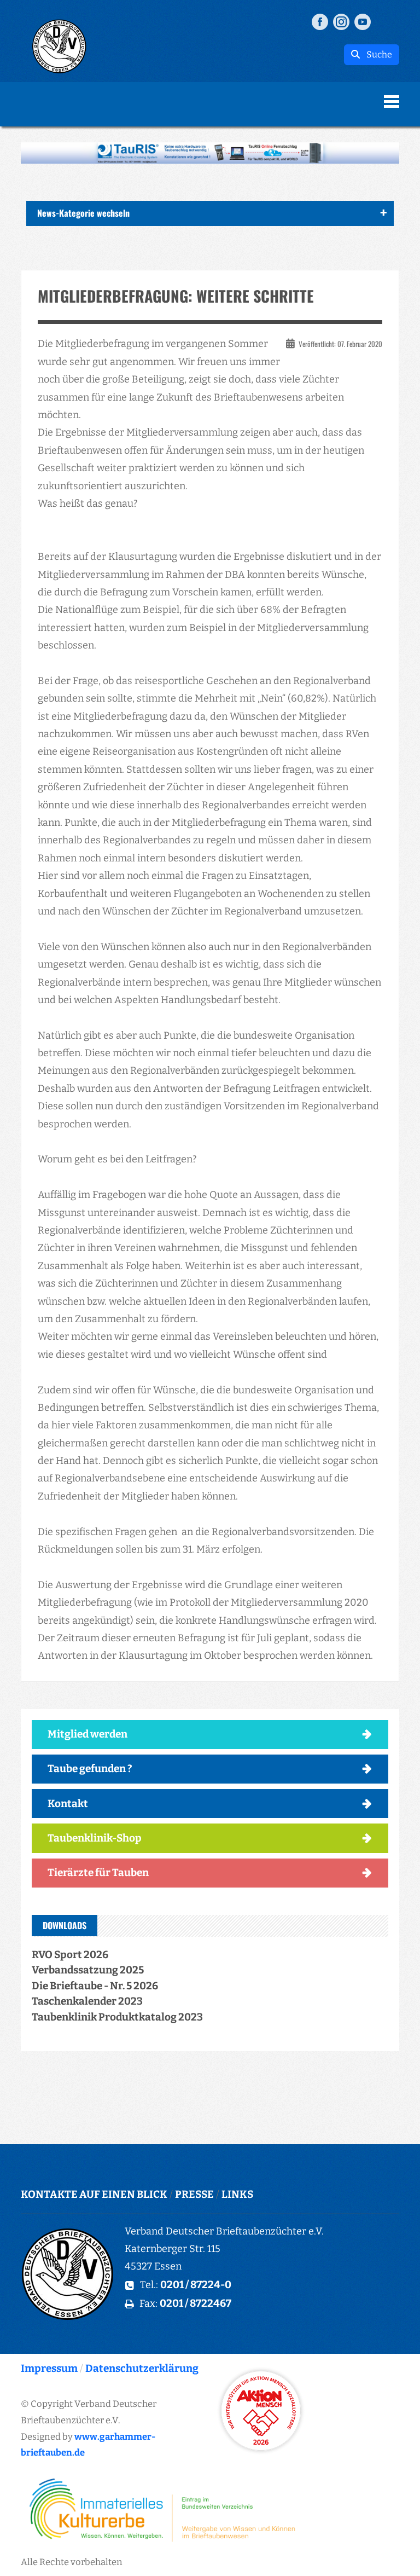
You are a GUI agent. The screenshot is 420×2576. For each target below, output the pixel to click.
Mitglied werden (87, 1734)
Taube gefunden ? (90, 1769)
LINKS (237, 2194)
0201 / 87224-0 (196, 2285)
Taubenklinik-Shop (95, 1838)
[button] (210, 153)
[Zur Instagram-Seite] (341, 21)
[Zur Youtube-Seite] (363, 21)
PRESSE (194, 2194)
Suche (376, 54)
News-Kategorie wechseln (83, 213)
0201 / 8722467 (196, 2303)
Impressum (49, 2368)
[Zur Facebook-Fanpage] (320, 21)
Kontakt (68, 1804)
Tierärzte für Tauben (98, 1872)
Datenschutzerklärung (142, 2368)
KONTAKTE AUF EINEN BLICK (94, 2194)
